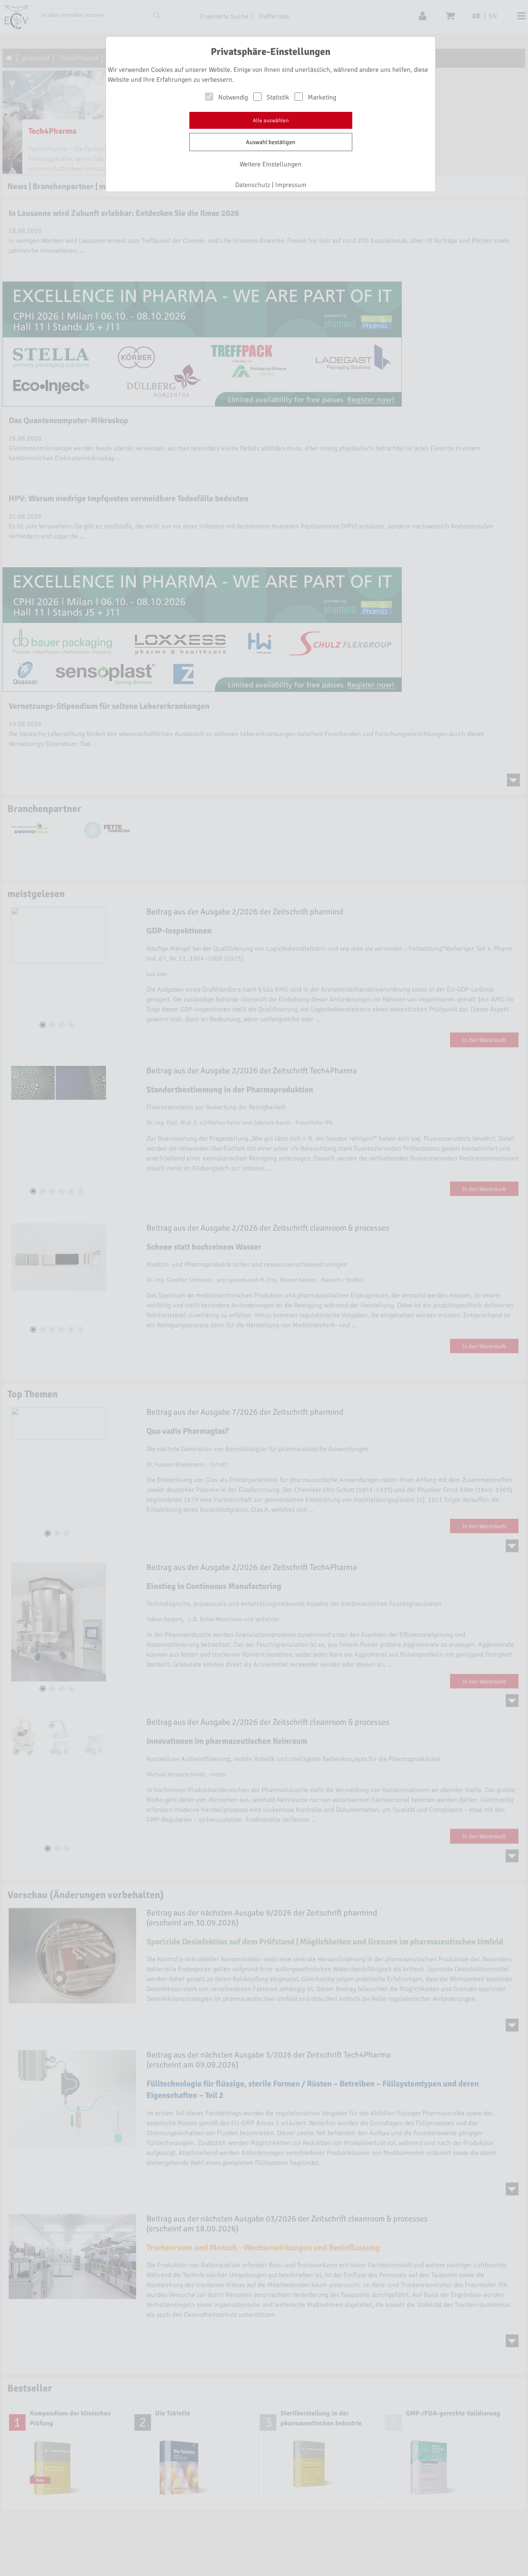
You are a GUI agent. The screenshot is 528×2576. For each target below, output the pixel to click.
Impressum (291, 185)
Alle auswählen (271, 121)
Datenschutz (253, 185)
